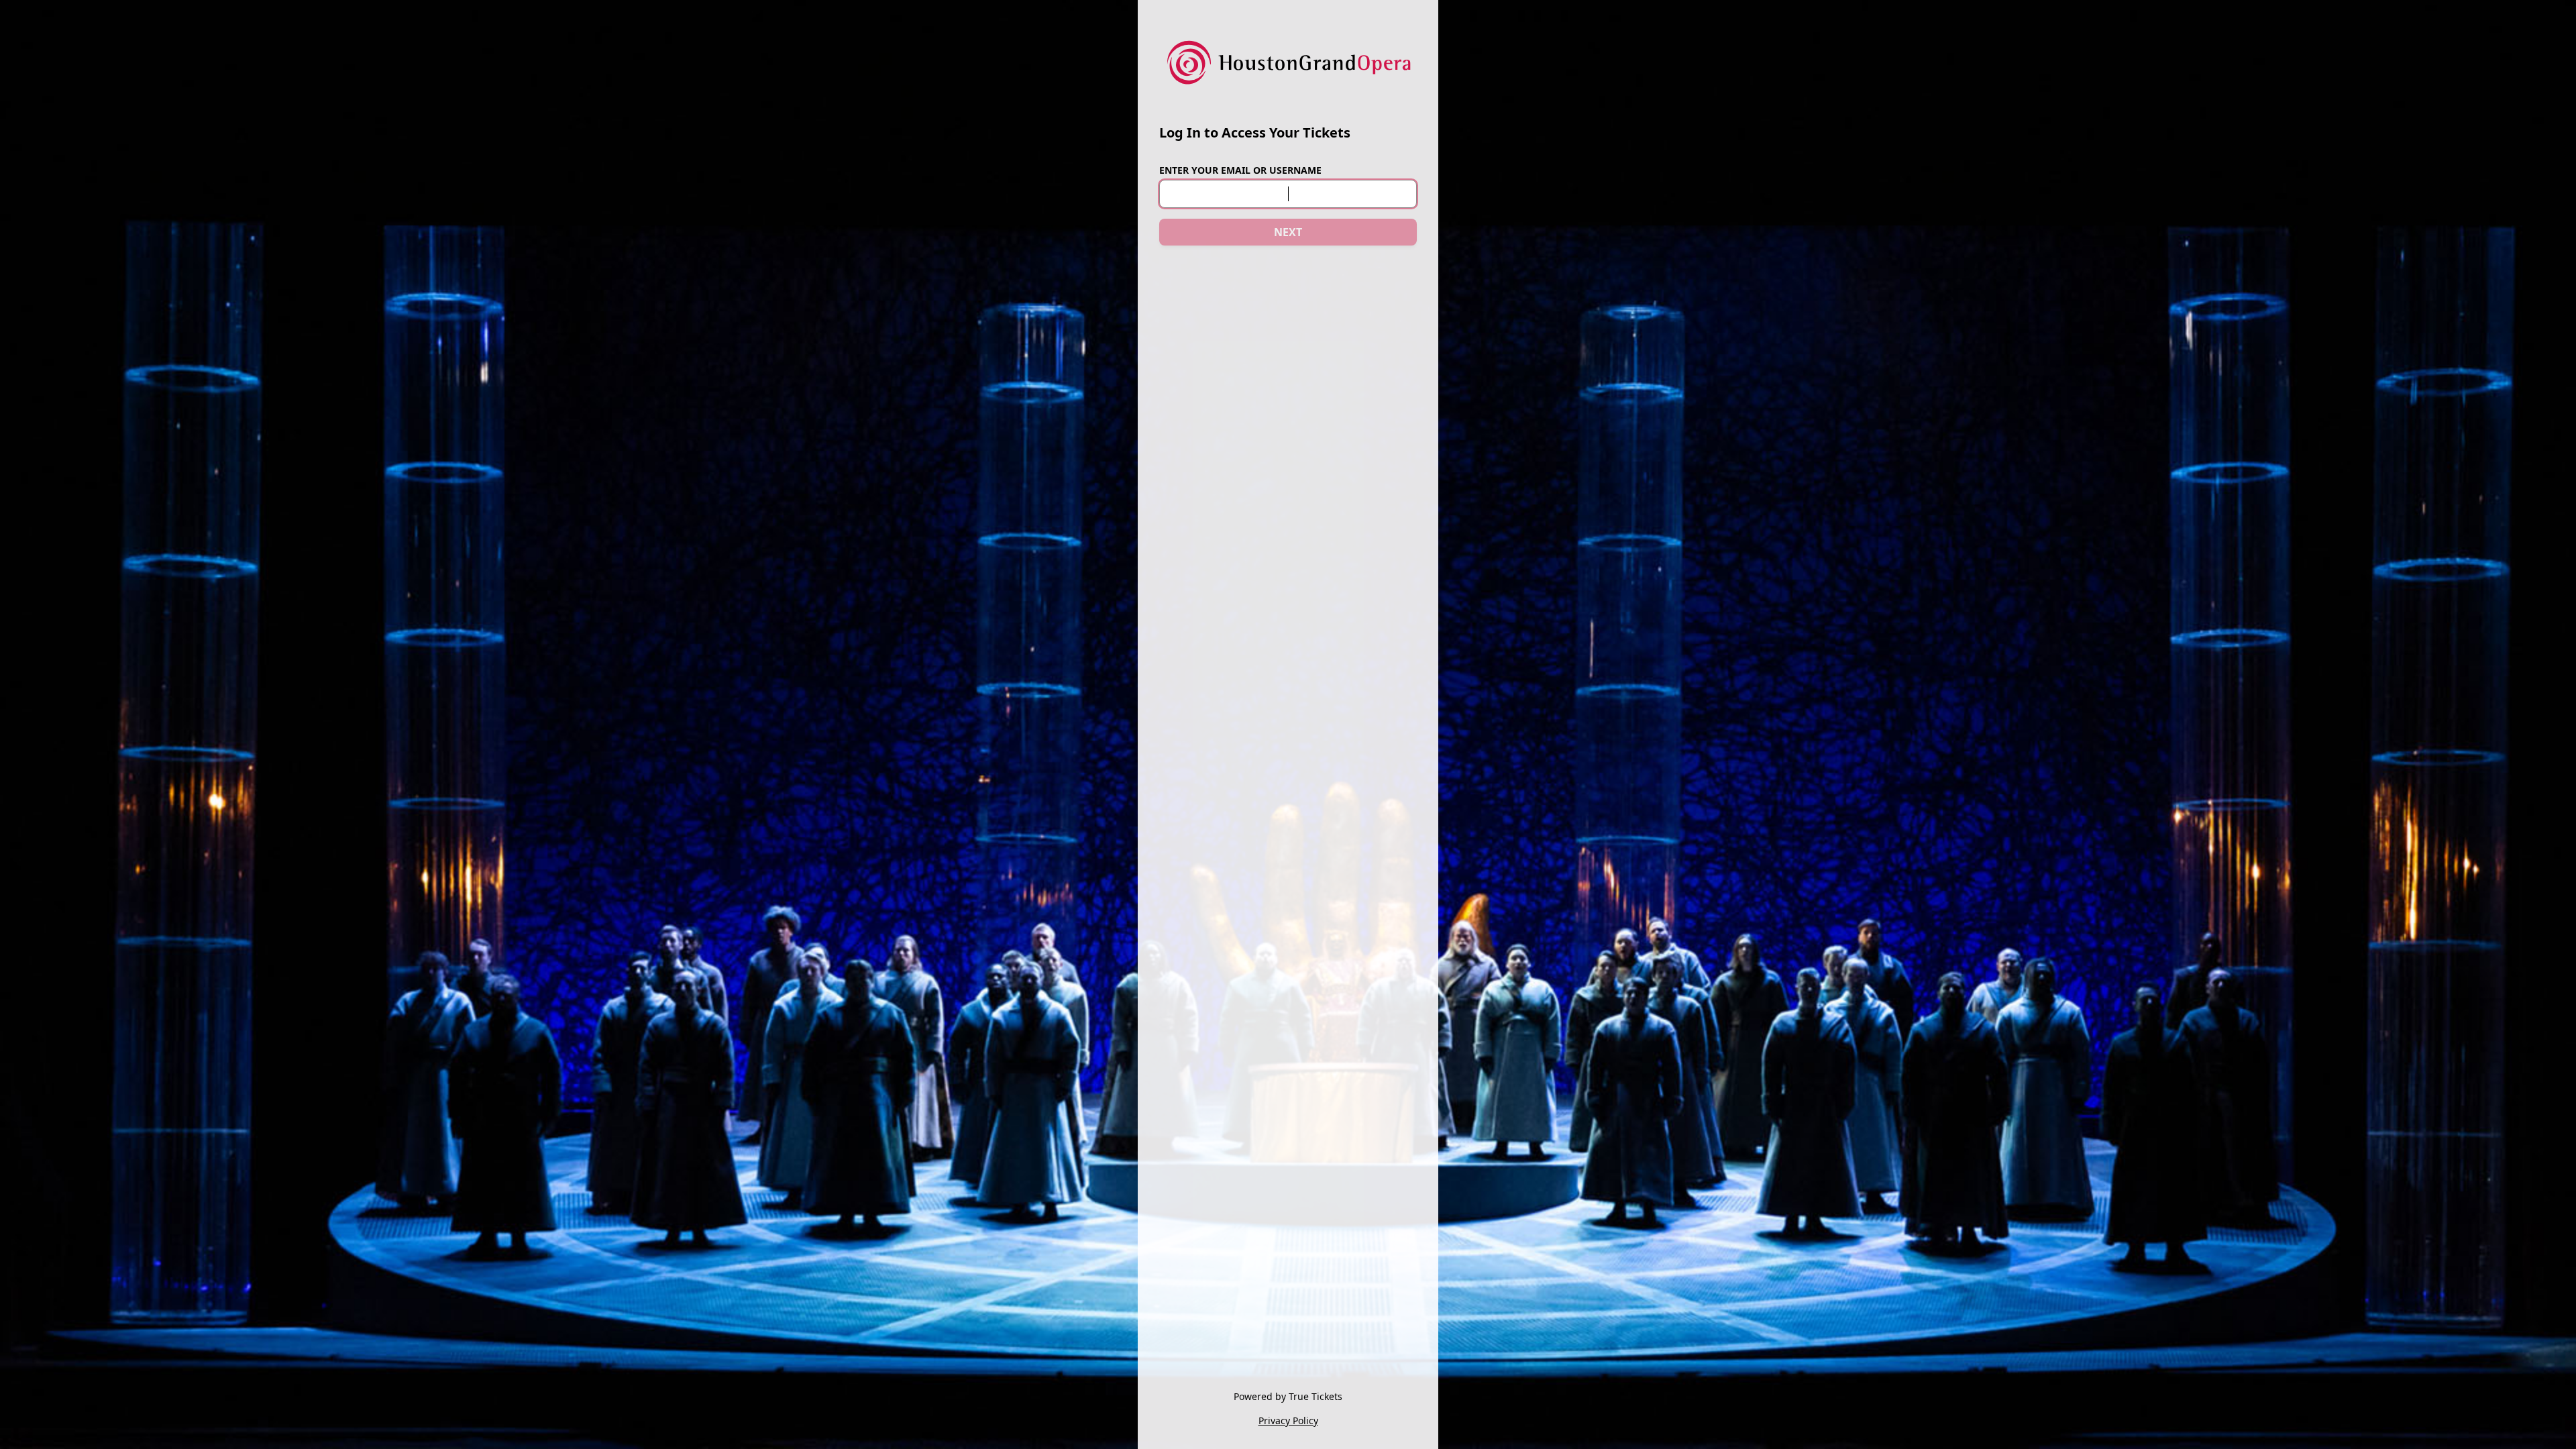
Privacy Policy (1288, 1420)
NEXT (1288, 232)
